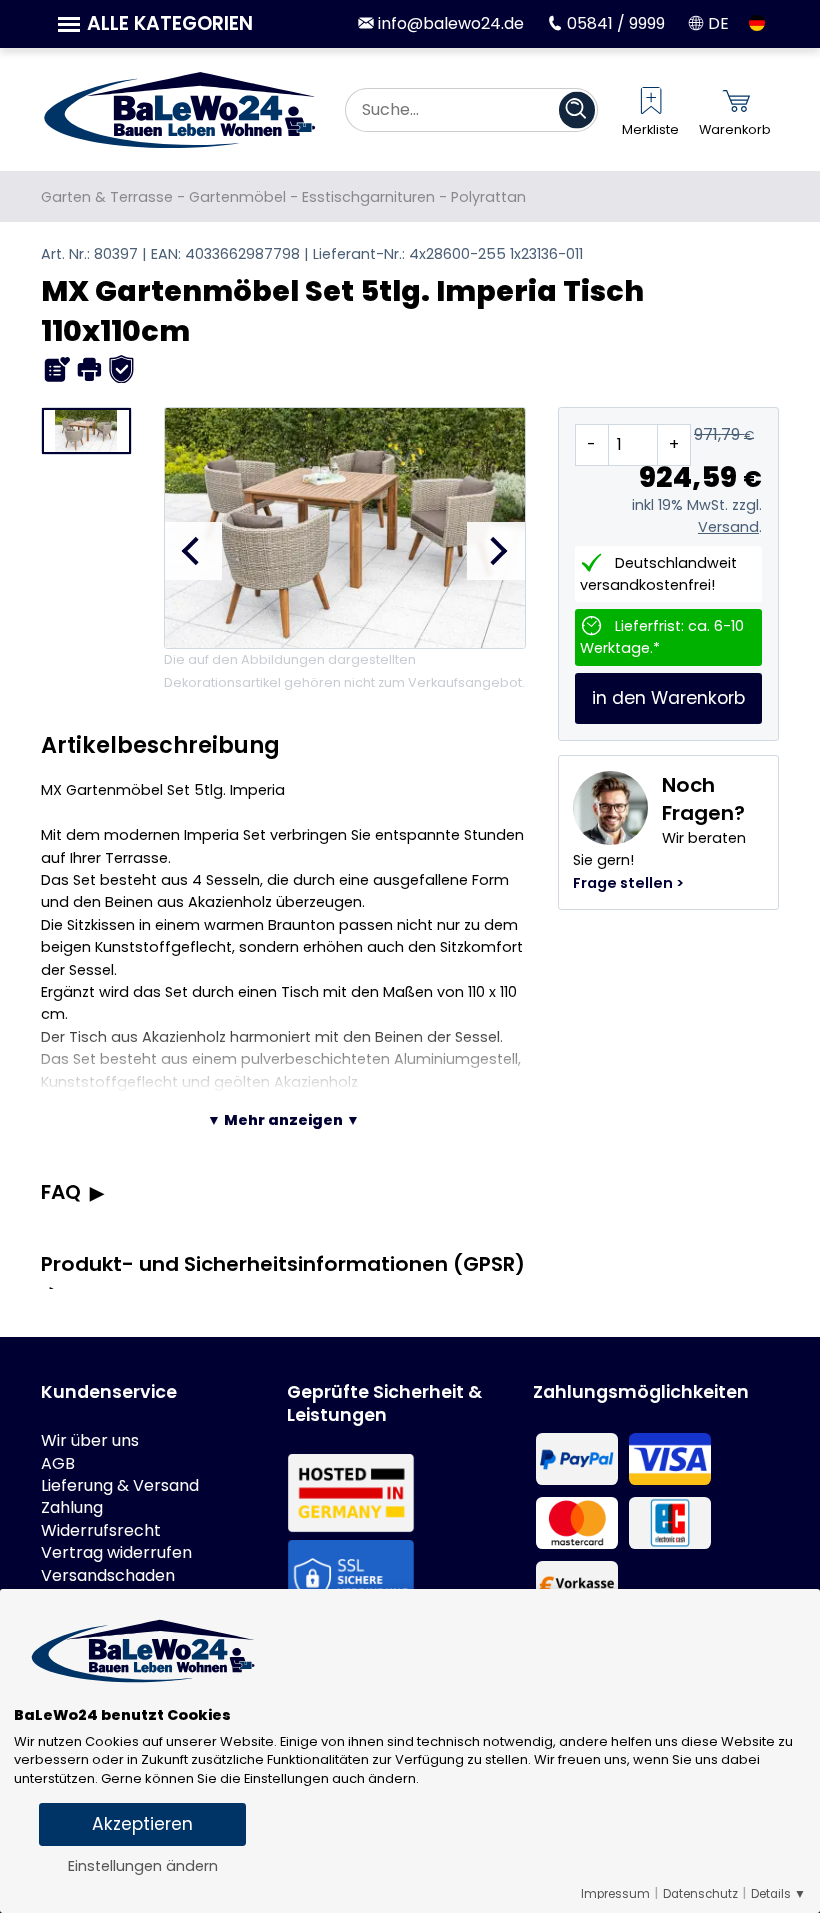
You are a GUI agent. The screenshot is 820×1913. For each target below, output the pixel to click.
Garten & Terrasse (107, 197)
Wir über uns (90, 1441)
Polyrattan (488, 197)
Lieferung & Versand (120, 1486)
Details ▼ (778, 1894)
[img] (57, 369)
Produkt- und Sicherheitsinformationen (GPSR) (283, 1264)
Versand (728, 527)
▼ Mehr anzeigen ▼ (283, 1120)
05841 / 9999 (614, 23)
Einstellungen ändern (143, 1866)
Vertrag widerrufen (116, 1553)
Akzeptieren (142, 1824)
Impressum (615, 1894)
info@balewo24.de (449, 23)
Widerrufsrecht (101, 1531)
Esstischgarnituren (368, 197)
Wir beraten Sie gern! (659, 832)
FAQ (61, 1192)
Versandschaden (108, 1576)
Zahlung (72, 1508)
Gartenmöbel (237, 197)
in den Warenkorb (668, 698)
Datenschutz (700, 1894)
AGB (58, 1464)
